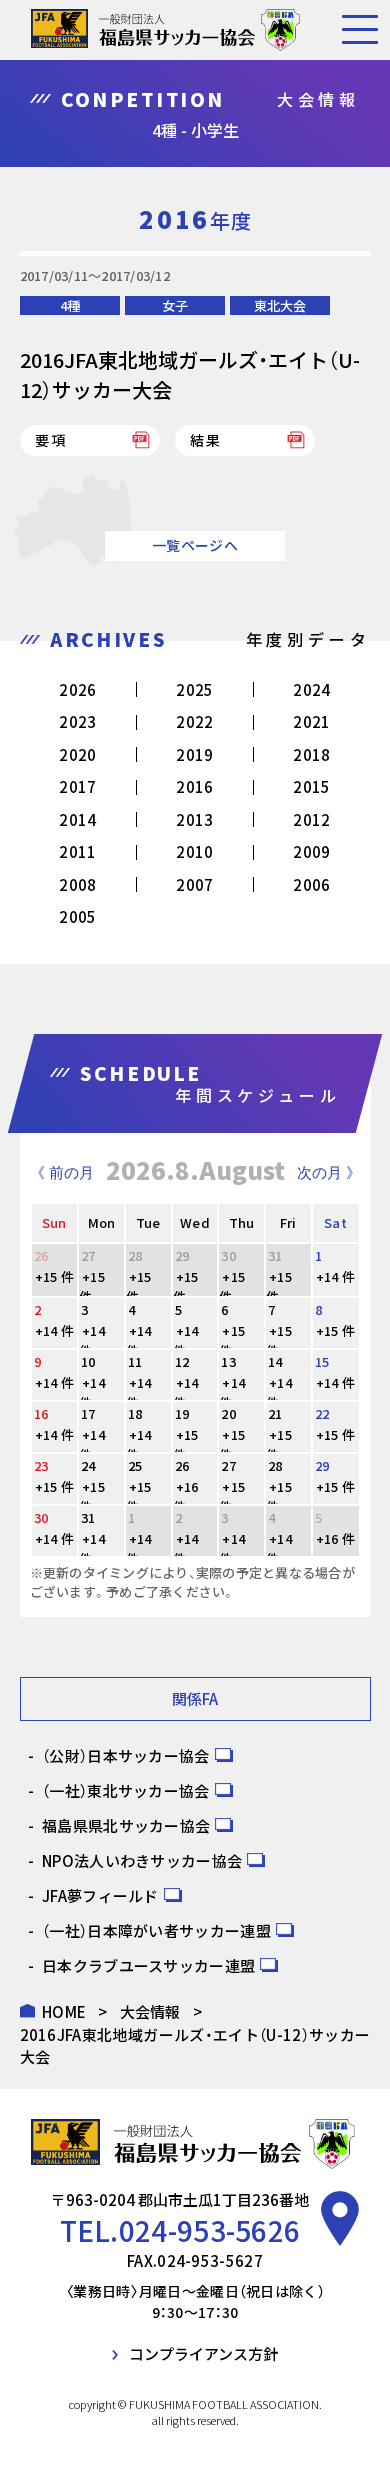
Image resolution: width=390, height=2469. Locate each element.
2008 (77, 884)
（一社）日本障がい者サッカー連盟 (156, 1930)
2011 (77, 851)
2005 (77, 916)
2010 (194, 851)
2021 (311, 721)
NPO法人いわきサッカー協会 (142, 1860)
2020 (77, 754)
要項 (52, 440)
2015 (311, 786)
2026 (77, 689)
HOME (64, 2011)
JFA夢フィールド (100, 1895)
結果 (207, 440)
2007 (194, 884)
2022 (194, 721)
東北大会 (280, 305)
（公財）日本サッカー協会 (126, 1755)
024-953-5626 (210, 2230)
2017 (77, 786)
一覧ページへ (195, 545)
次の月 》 (329, 1172)
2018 (311, 754)
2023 (77, 721)
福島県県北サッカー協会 (126, 1825)
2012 (311, 819)
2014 (77, 819)
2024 (311, 689)
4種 (70, 305)
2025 (194, 689)
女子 (175, 305)
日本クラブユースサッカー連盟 (148, 1965)
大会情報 (150, 2011)
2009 (311, 851)
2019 (194, 754)
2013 (194, 819)
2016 (194, 786)
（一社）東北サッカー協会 (126, 1790)
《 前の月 (62, 1172)
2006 (311, 884)
